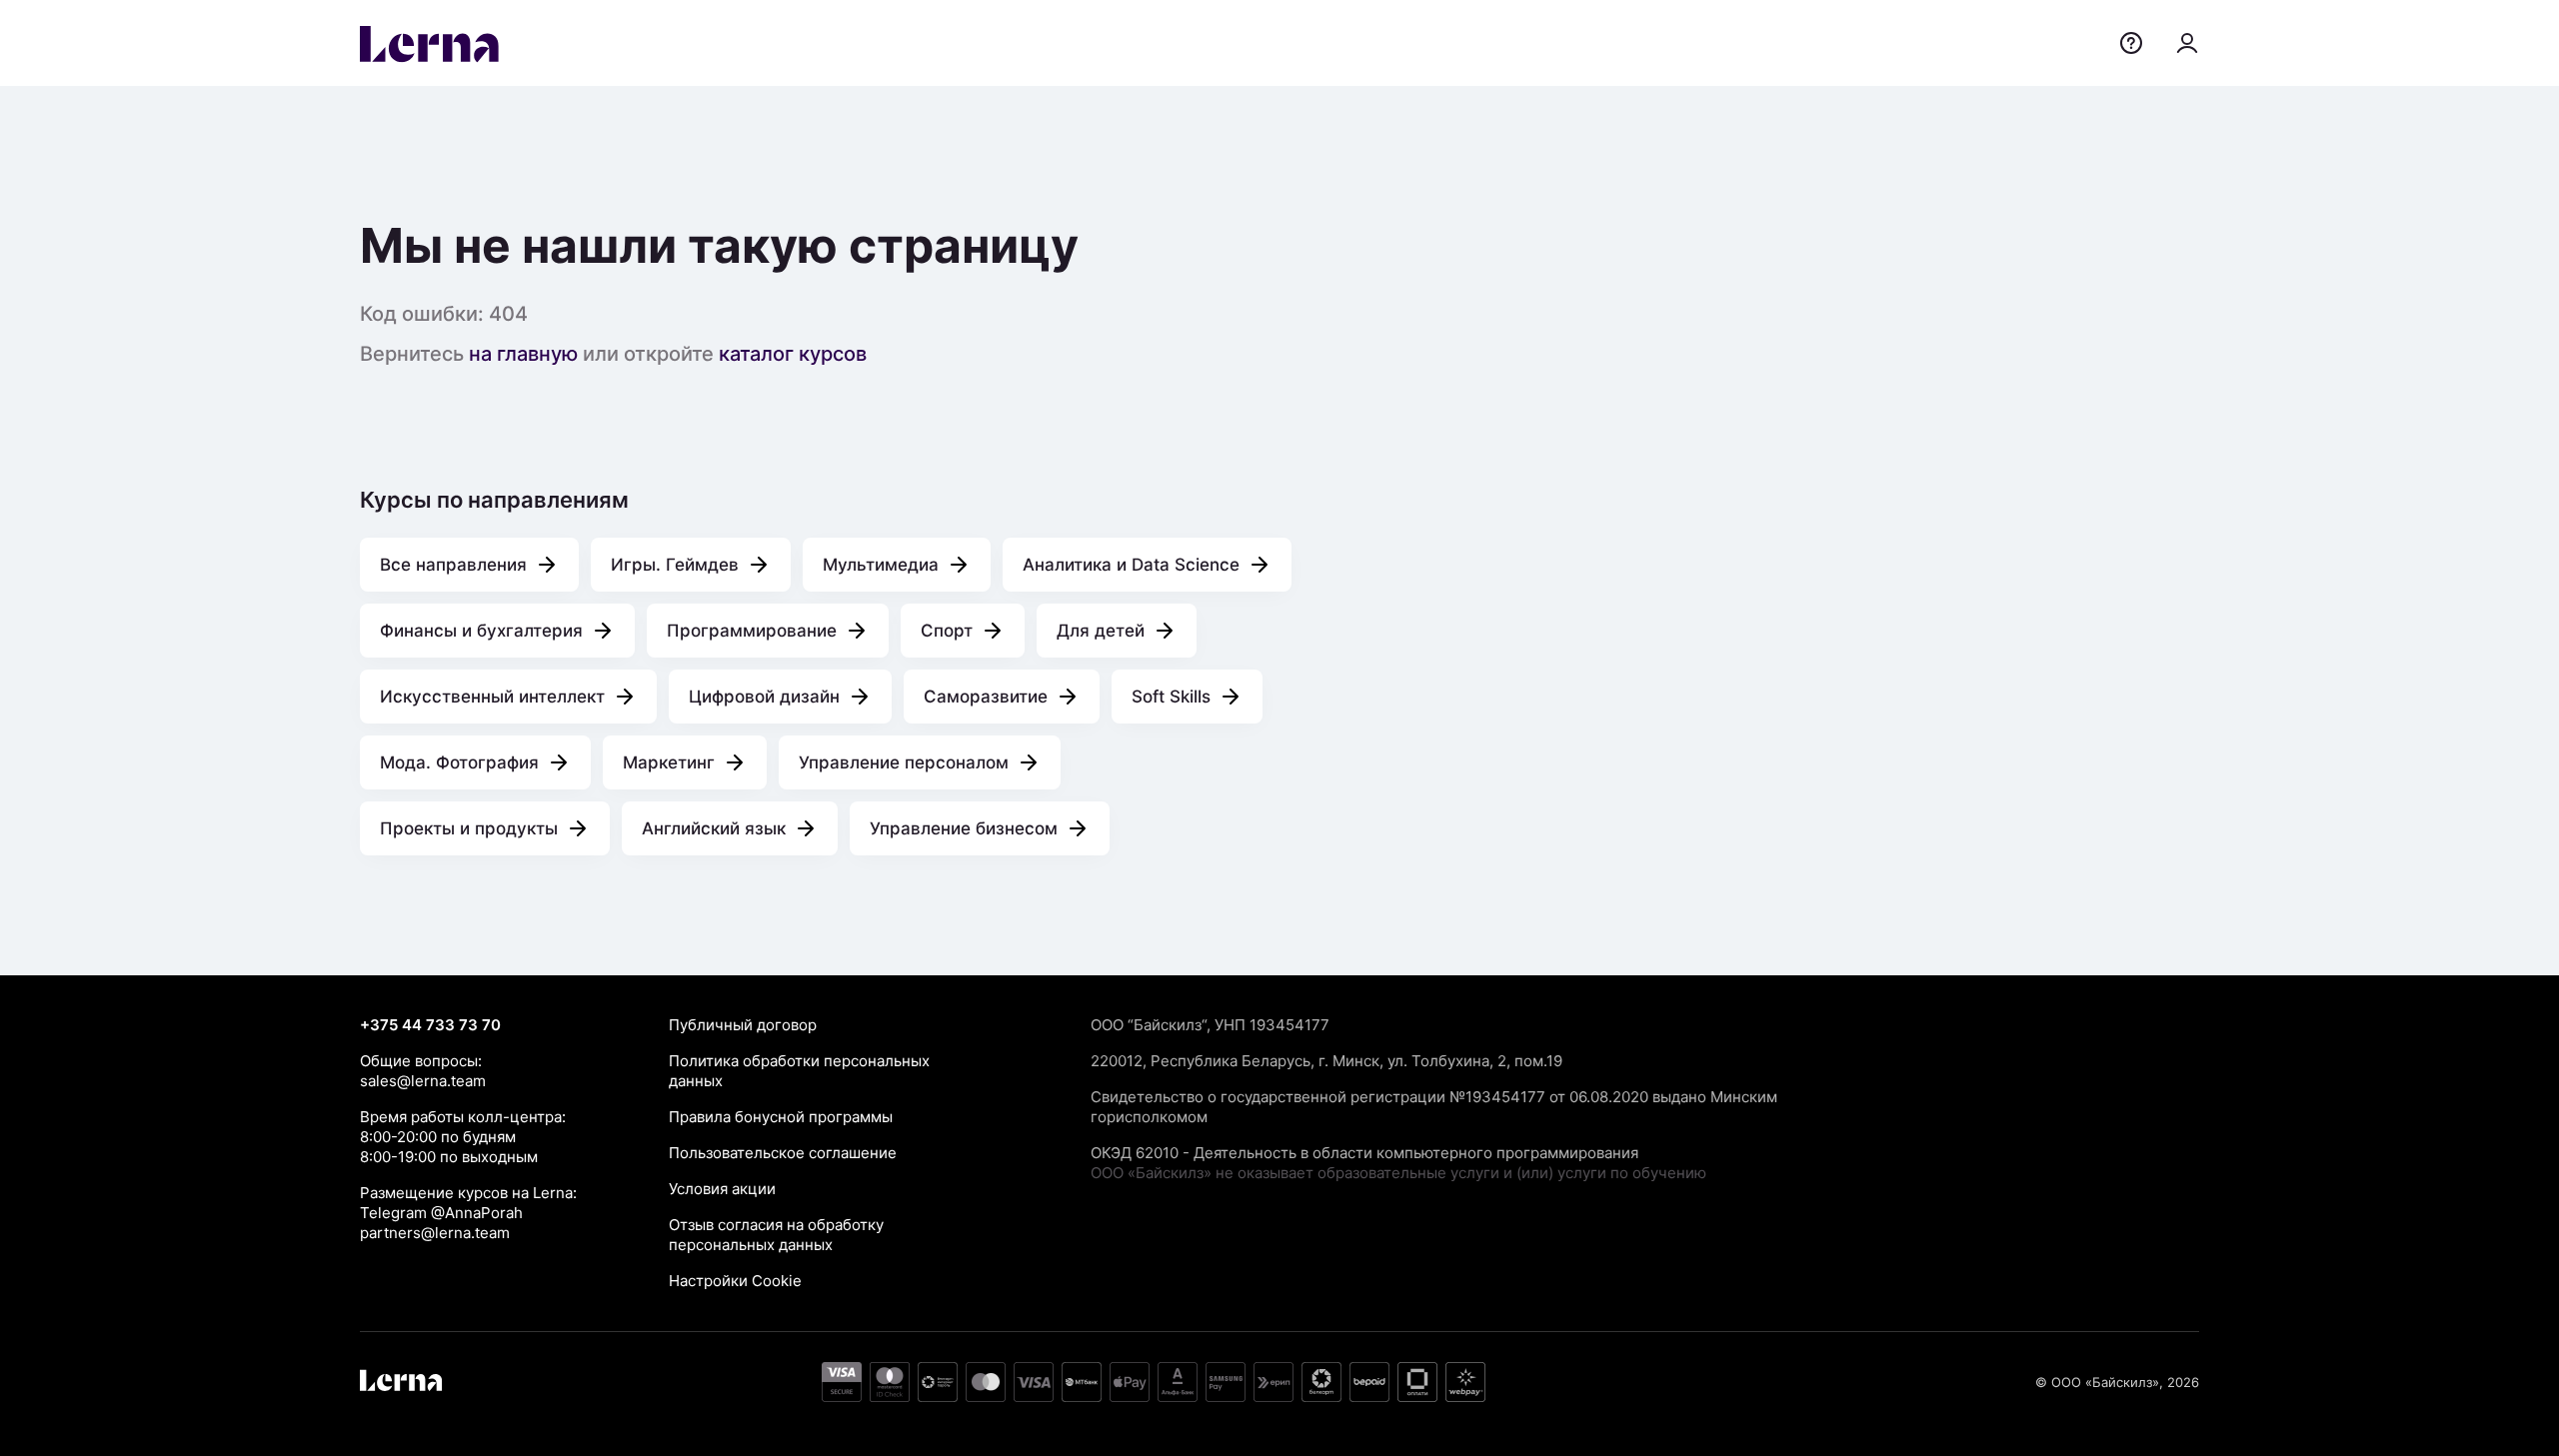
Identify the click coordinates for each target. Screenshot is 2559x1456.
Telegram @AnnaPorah (441, 1213)
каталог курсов (793, 354)
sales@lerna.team (423, 1081)
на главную (523, 354)
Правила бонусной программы (781, 1117)
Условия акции (722, 1189)
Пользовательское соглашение (783, 1153)
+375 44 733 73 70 (430, 1025)
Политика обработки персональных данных (799, 1071)
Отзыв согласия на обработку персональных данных (776, 1235)
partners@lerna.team (435, 1233)
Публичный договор (743, 1025)
